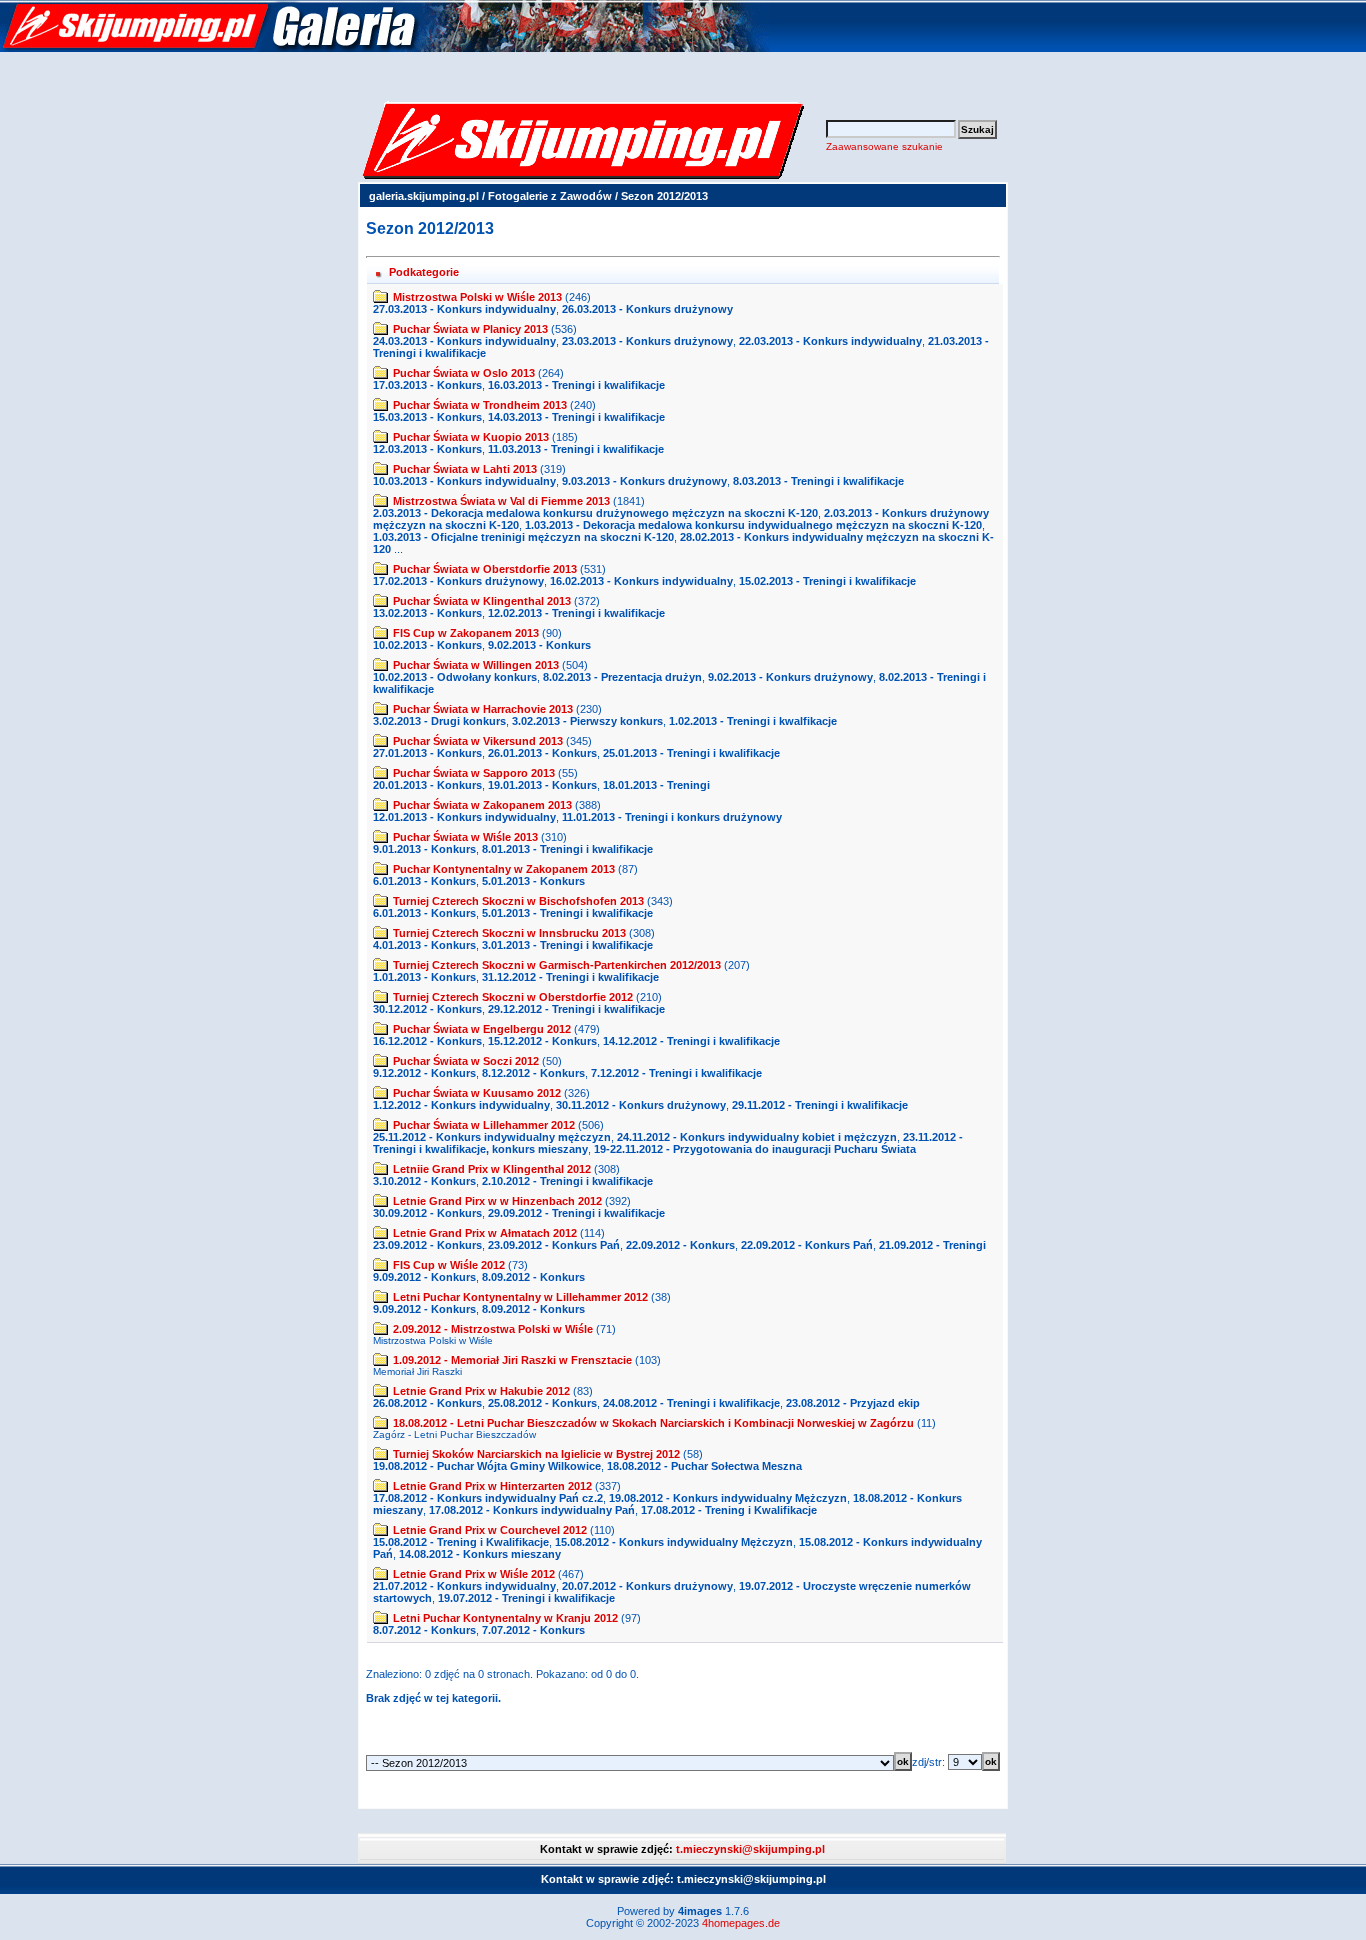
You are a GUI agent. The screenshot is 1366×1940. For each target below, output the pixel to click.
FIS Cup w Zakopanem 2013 (466, 633)
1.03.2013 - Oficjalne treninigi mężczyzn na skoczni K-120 (523, 537)
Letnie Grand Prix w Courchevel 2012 (490, 1530)
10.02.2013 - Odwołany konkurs (455, 677)
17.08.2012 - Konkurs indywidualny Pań (532, 1510)
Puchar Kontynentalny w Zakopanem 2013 (504, 869)
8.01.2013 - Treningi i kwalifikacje (567, 849)
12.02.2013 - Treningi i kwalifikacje (576, 613)
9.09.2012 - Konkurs (424, 1277)
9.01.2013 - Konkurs (424, 849)
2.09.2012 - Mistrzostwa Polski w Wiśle (493, 1329)
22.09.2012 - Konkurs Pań (807, 1245)
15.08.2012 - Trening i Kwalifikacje (461, 1542)
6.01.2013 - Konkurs (424, 881)
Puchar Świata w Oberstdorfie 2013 (485, 569)
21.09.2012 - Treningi (932, 1245)
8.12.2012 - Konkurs (533, 1073)
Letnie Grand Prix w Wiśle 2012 (474, 1574)
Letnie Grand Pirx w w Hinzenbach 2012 (497, 1201)
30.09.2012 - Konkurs (427, 1213)
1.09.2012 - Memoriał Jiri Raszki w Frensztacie (512, 1360)
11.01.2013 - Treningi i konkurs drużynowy (672, 817)
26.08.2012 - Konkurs (427, 1403)
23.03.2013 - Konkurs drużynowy (647, 341)
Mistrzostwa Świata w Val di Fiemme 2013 (501, 501)
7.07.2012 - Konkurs (533, 1630)
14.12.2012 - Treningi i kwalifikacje (691, 1041)
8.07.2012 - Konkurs (424, 1630)
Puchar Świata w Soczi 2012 (466, 1061)
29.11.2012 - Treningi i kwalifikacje (820, 1105)
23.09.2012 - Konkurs (427, 1245)
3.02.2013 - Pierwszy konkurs (587, 721)
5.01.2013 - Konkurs (533, 881)
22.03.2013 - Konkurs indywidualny (830, 341)
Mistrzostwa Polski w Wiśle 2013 (477, 297)
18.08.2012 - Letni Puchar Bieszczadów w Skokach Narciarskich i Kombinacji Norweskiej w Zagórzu (653, 1423)
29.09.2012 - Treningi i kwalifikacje (576, 1213)
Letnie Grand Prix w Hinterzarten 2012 (492, 1486)
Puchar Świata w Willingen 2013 (476, 665)
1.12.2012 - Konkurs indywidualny (461, 1105)
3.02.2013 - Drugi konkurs (439, 721)
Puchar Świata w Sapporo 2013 (474, 773)
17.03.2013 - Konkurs (427, 385)
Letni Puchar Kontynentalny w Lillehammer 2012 (520, 1297)
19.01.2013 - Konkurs (542, 785)
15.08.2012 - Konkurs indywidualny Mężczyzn (674, 1542)
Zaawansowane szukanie (884, 146)
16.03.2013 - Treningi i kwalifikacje (576, 385)
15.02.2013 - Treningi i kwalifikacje (827, 581)
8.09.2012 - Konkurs (533, 1277)
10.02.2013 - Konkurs (427, 645)
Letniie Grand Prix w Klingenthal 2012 (492, 1169)
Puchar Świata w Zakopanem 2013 (482, 805)
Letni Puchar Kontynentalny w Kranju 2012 (505, 1618)
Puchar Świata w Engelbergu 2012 (482, 1029)
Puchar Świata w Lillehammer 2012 (484, 1125)
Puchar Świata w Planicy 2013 (470, 329)
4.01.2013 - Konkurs (424, 945)
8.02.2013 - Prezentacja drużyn (622, 677)
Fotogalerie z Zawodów (550, 196)
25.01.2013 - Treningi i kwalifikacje (691, 753)
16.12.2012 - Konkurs (427, 1041)
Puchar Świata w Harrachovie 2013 (483, 709)
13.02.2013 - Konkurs (427, 613)
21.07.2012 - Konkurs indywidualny (464, 1586)
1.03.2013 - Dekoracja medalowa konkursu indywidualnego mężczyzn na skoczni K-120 (753, 525)
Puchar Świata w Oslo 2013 (464, 373)
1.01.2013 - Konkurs (424, 977)
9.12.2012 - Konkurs (424, 1073)
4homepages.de (741, 1923)
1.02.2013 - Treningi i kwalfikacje (753, 721)
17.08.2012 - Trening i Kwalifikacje (729, 1510)
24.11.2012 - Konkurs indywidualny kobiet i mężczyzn (757, 1137)
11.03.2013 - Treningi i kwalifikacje (576, 449)
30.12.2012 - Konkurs (427, 1009)
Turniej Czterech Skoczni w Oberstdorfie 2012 (513, 997)
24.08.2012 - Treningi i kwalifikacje (691, 1403)
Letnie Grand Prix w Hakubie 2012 (481, 1391)
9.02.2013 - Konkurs (539, 645)
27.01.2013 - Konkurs (427, 753)
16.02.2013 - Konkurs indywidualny (641, 581)
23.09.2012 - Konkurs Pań (554, 1245)
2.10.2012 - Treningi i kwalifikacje (567, 1181)
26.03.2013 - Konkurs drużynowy (647, 309)
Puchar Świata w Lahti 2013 (465, 469)
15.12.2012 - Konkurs (542, 1041)
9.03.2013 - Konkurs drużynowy (644, 481)
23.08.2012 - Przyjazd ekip (853, 1403)
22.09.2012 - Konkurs (680, 1245)
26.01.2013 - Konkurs (542, 753)
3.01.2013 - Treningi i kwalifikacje (567, 945)
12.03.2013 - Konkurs (427, 449)
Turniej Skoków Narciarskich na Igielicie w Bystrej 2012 (536, 1454)
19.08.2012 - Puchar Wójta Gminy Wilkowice (487, 1466)
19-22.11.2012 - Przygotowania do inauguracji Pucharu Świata (755, 1149)
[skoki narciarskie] (385, 48)
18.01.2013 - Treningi (656, 785)
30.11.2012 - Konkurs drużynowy (641, 1105)
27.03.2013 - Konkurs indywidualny (464, 309)
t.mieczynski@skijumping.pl (750, 1849)
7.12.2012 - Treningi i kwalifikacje (676, 1073)
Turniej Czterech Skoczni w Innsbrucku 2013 (509, 933)
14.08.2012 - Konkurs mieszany (480, 1554)
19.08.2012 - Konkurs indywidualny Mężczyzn (728, 1498)
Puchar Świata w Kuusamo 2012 (477, 1093)
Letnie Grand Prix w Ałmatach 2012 (485, 1233)
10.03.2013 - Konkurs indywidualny (464, 481)
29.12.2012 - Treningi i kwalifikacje (576, 1009)
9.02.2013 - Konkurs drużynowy (790, 677)
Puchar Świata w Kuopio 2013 (471, 437)
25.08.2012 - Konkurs (542, 1403)
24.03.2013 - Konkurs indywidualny (464, 341)
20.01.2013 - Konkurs (427, 785)
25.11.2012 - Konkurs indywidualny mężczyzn (492, 1137)
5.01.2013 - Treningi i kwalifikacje (567, 913)
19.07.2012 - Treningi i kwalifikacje (526, 1598)
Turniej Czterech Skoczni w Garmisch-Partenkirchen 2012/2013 (557, 965)
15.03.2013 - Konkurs (427, 417)
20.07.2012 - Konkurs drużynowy (647, 1586)
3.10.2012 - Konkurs (424, 1181)
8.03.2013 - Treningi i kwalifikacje (818, 481)
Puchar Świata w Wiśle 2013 (465, 837)
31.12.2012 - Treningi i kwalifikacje (570, 977)
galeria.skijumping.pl (424, 196)
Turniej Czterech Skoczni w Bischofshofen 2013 (518, 901)
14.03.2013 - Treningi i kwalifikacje (576, 417)
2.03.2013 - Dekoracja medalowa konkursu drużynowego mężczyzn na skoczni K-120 (595, 513)
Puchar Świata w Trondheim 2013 (480, 405)
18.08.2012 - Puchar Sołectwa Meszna (704, 1466)
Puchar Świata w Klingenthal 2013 (482, 601)
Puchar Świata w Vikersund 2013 (478, 741)
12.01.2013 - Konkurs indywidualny (464, 817)
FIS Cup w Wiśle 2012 (449, 1265)
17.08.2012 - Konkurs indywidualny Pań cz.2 (488, 1498)
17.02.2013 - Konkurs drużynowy (458, 581)
